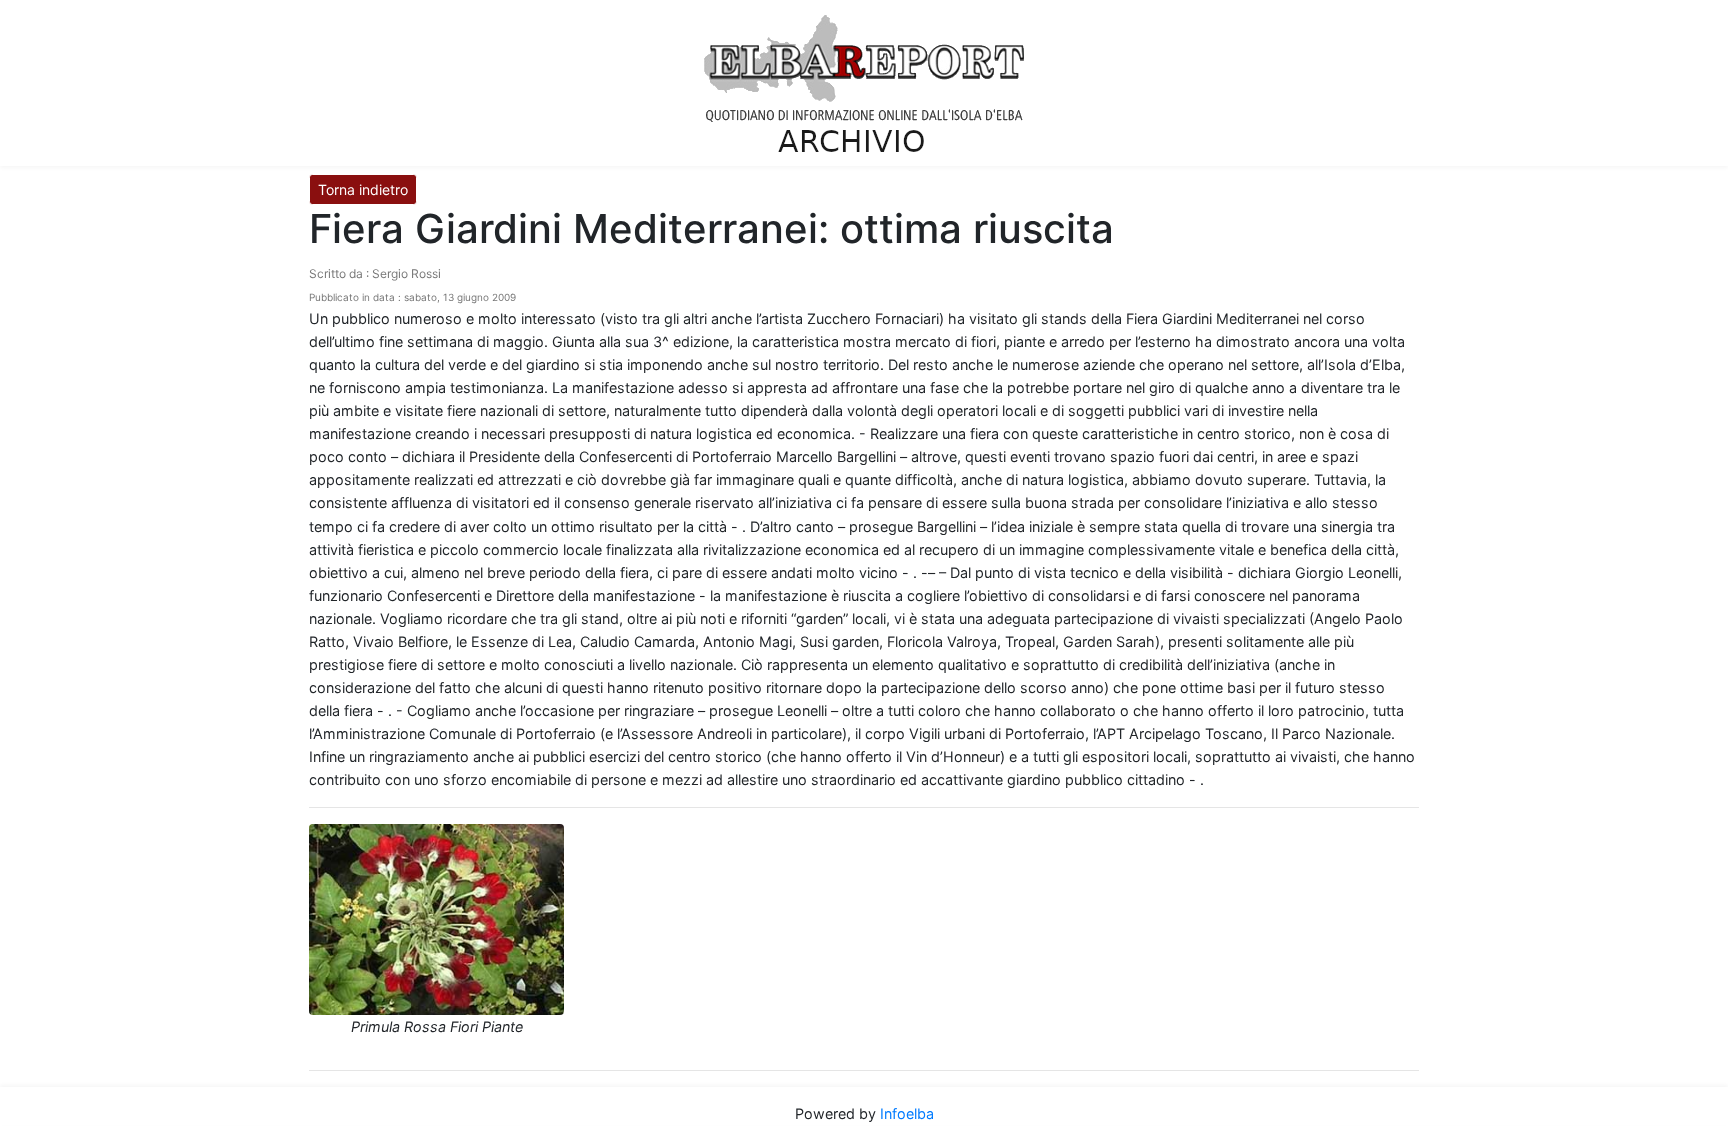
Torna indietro (363, 189)
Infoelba (907, 1113)
